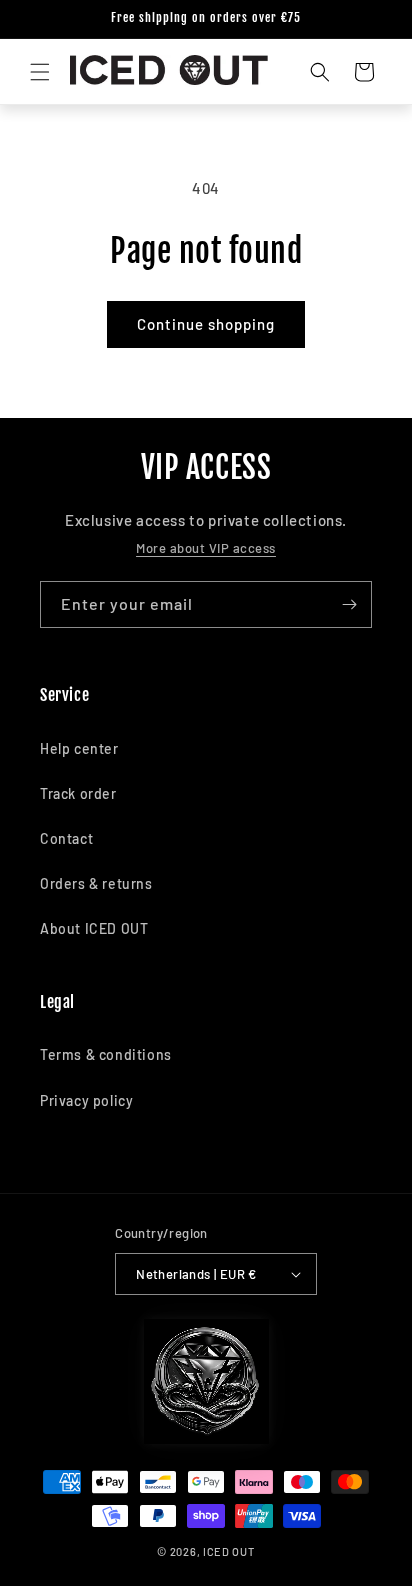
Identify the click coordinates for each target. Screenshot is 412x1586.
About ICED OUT (94, 928)
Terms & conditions (106, 1054)
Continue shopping (206, 324)
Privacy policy (86, 1100)
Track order (78, 793)
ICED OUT (229, 1551)
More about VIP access (206, 548)
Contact (66, 838)
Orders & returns (96, 883)
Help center (79, 748)
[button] (40, 72)
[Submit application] (349, 604)
